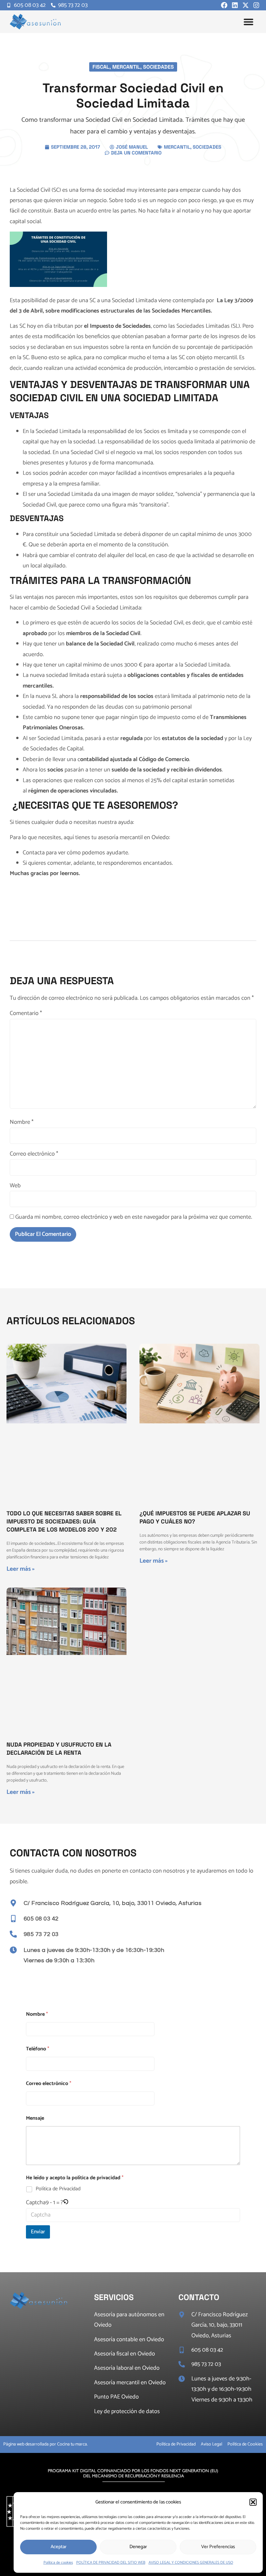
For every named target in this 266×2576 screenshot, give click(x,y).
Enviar (38, 2232)
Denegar (138, 2547)
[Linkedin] (235, 5)
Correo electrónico (34, 1154)
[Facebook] (224, 5)
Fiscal (101, 67)
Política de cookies (58, 2563)
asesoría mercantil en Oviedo (133, 838)
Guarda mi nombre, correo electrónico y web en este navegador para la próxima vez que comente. (134, 1217)
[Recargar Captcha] (66, 2203)
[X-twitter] (246, 5)
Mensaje (35, 2118)
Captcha (36, 2203)
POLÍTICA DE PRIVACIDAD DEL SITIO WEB (111, 2563)
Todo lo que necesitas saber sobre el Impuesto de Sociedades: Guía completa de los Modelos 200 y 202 (64, 1521)
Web (15, 1186)
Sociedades (158, 67)
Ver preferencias (218, 2547)
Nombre (22, 1122)
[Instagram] (256, 5)
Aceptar (59, 2547)
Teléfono (38, 2049)
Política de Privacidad (58, 2189)
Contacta (34, 853)
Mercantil (126, 67)
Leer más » (21, 1569)
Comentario (26, 1013)
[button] (253, 2502)
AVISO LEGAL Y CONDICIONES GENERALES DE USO (191, 2563)
